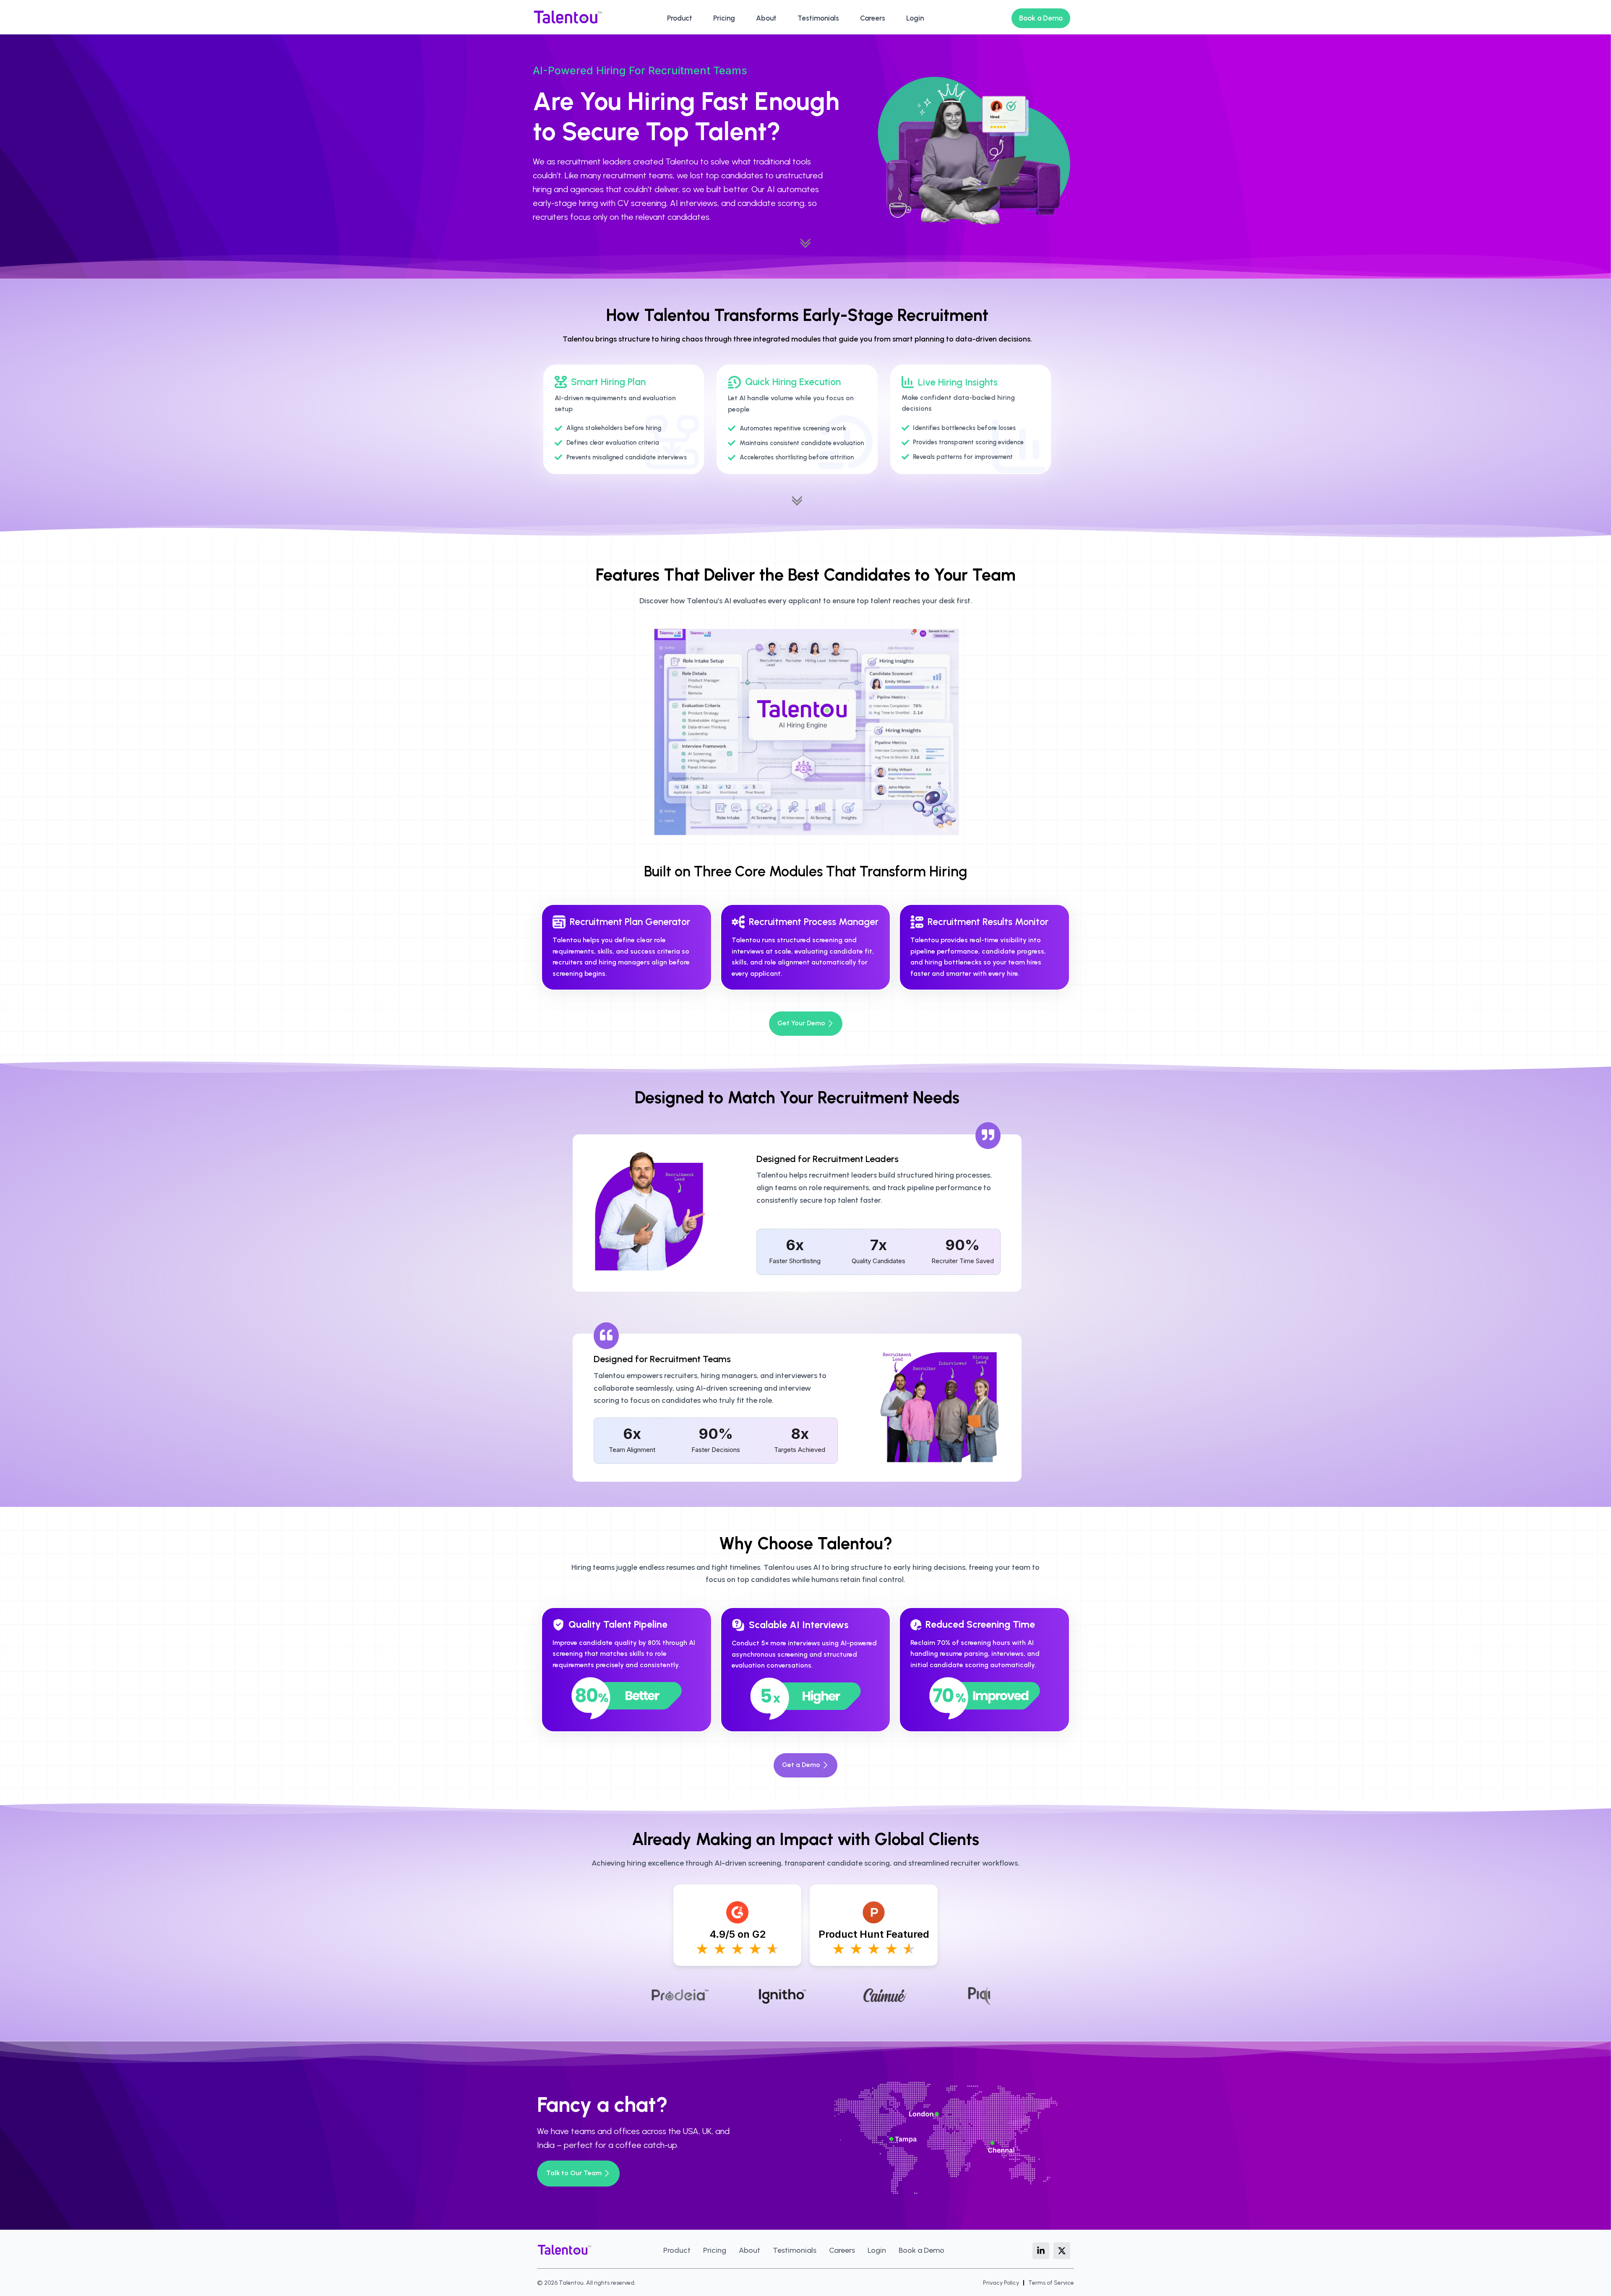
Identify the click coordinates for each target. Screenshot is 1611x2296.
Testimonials (818, 18)
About (766, 18)
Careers (873, 18)
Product (680, 18)
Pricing (724, 18)
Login (915, 18)
